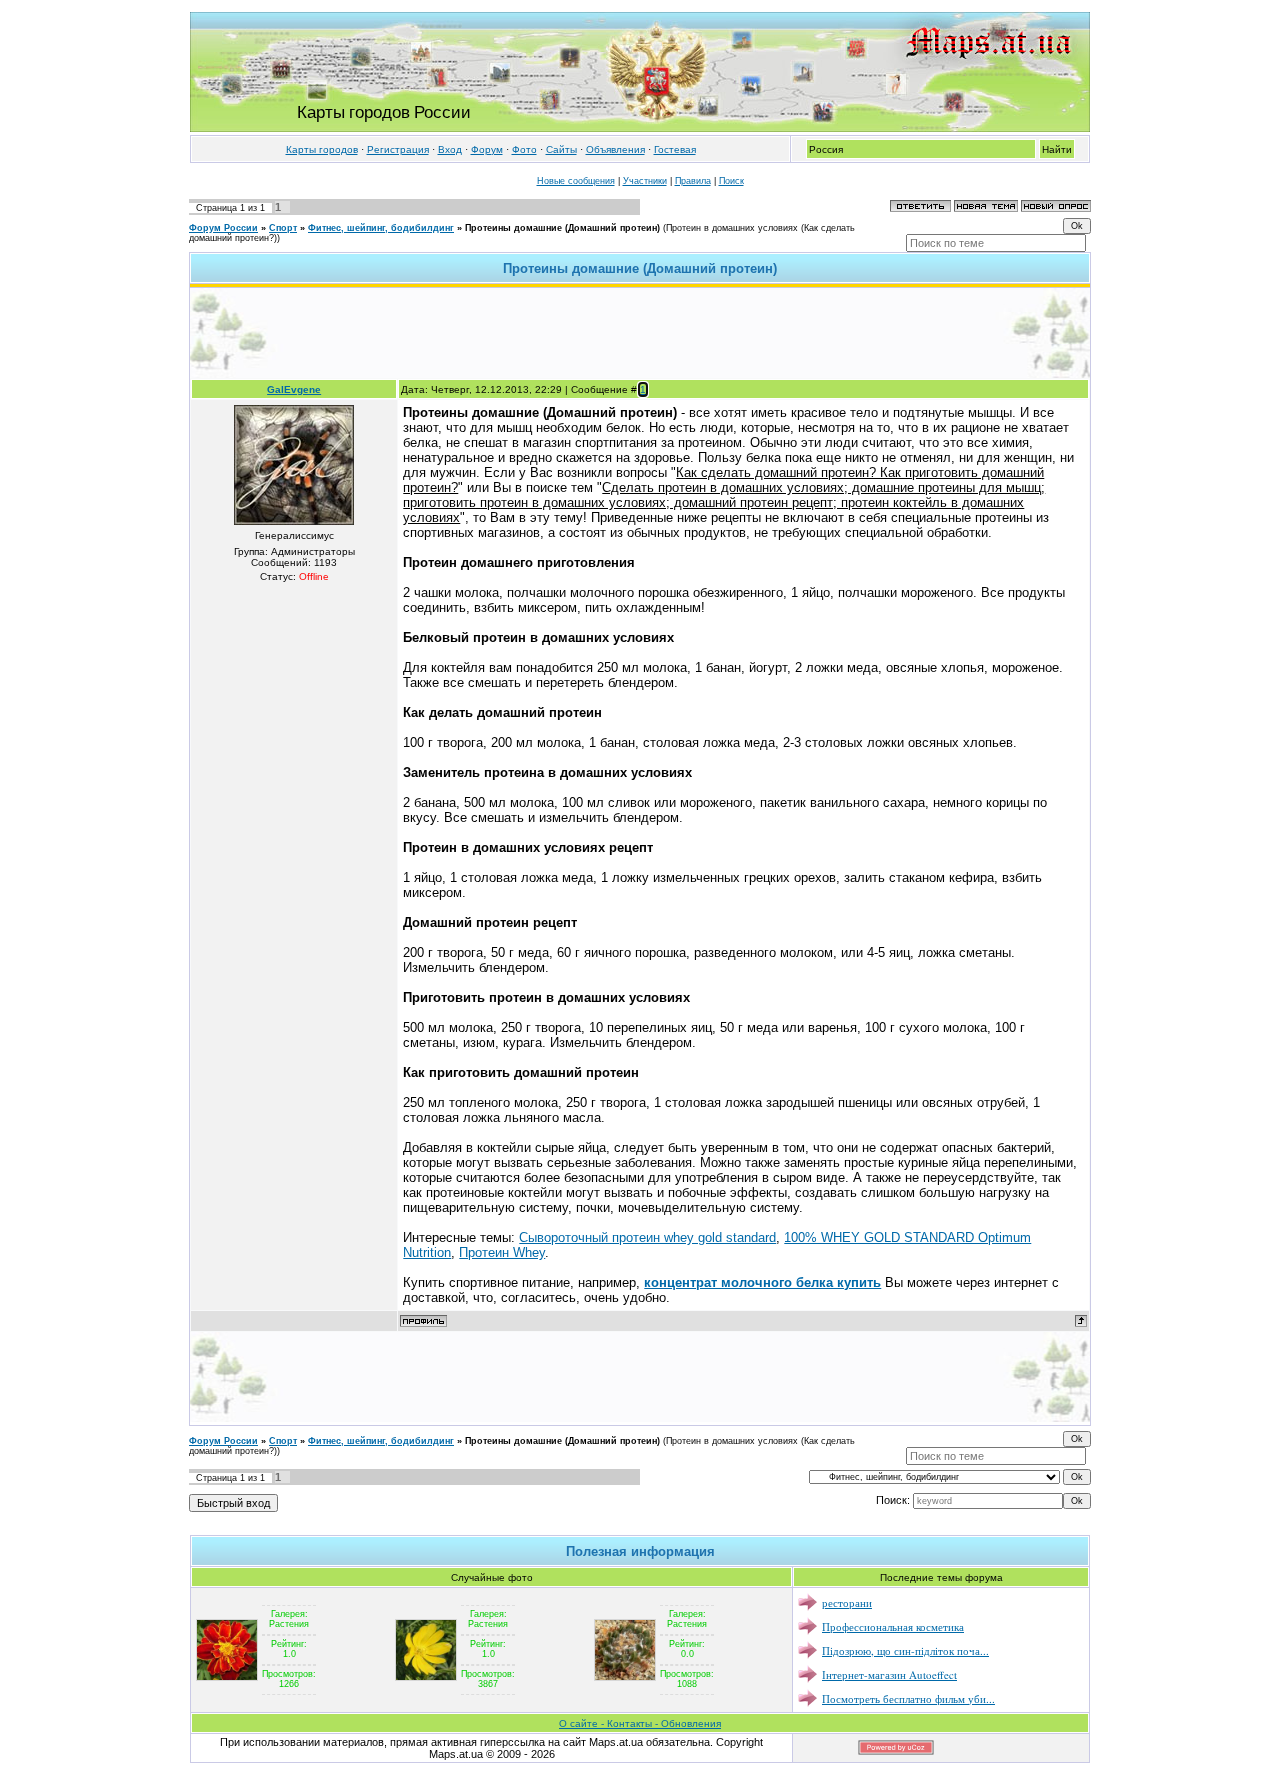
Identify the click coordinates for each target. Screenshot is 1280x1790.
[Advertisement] (640, 333)
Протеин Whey (502, 1252)
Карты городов (322, 149)
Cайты (561, 149)
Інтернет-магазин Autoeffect (889, 1674)
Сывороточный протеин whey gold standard (647, 1237)
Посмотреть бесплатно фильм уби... (908, 1698)
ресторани (847, 1602)
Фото (524, 149)
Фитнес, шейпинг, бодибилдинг (381, 228)
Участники (645, 181)
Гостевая (675, 149)
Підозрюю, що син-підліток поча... (905, 1650)
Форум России (223, 228)
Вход (450, 149)
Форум (487, 149)
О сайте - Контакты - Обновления (640, 1723)
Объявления (615, 149)
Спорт (283, 228)
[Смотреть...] (227, 1649)
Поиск (731, 181)
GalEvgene (294, 389)
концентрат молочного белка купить (762, 1282)
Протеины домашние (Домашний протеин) (562, 228)
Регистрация (398, 149)
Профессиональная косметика (893, 1626)
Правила (693, 181)
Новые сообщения (576, 181)
